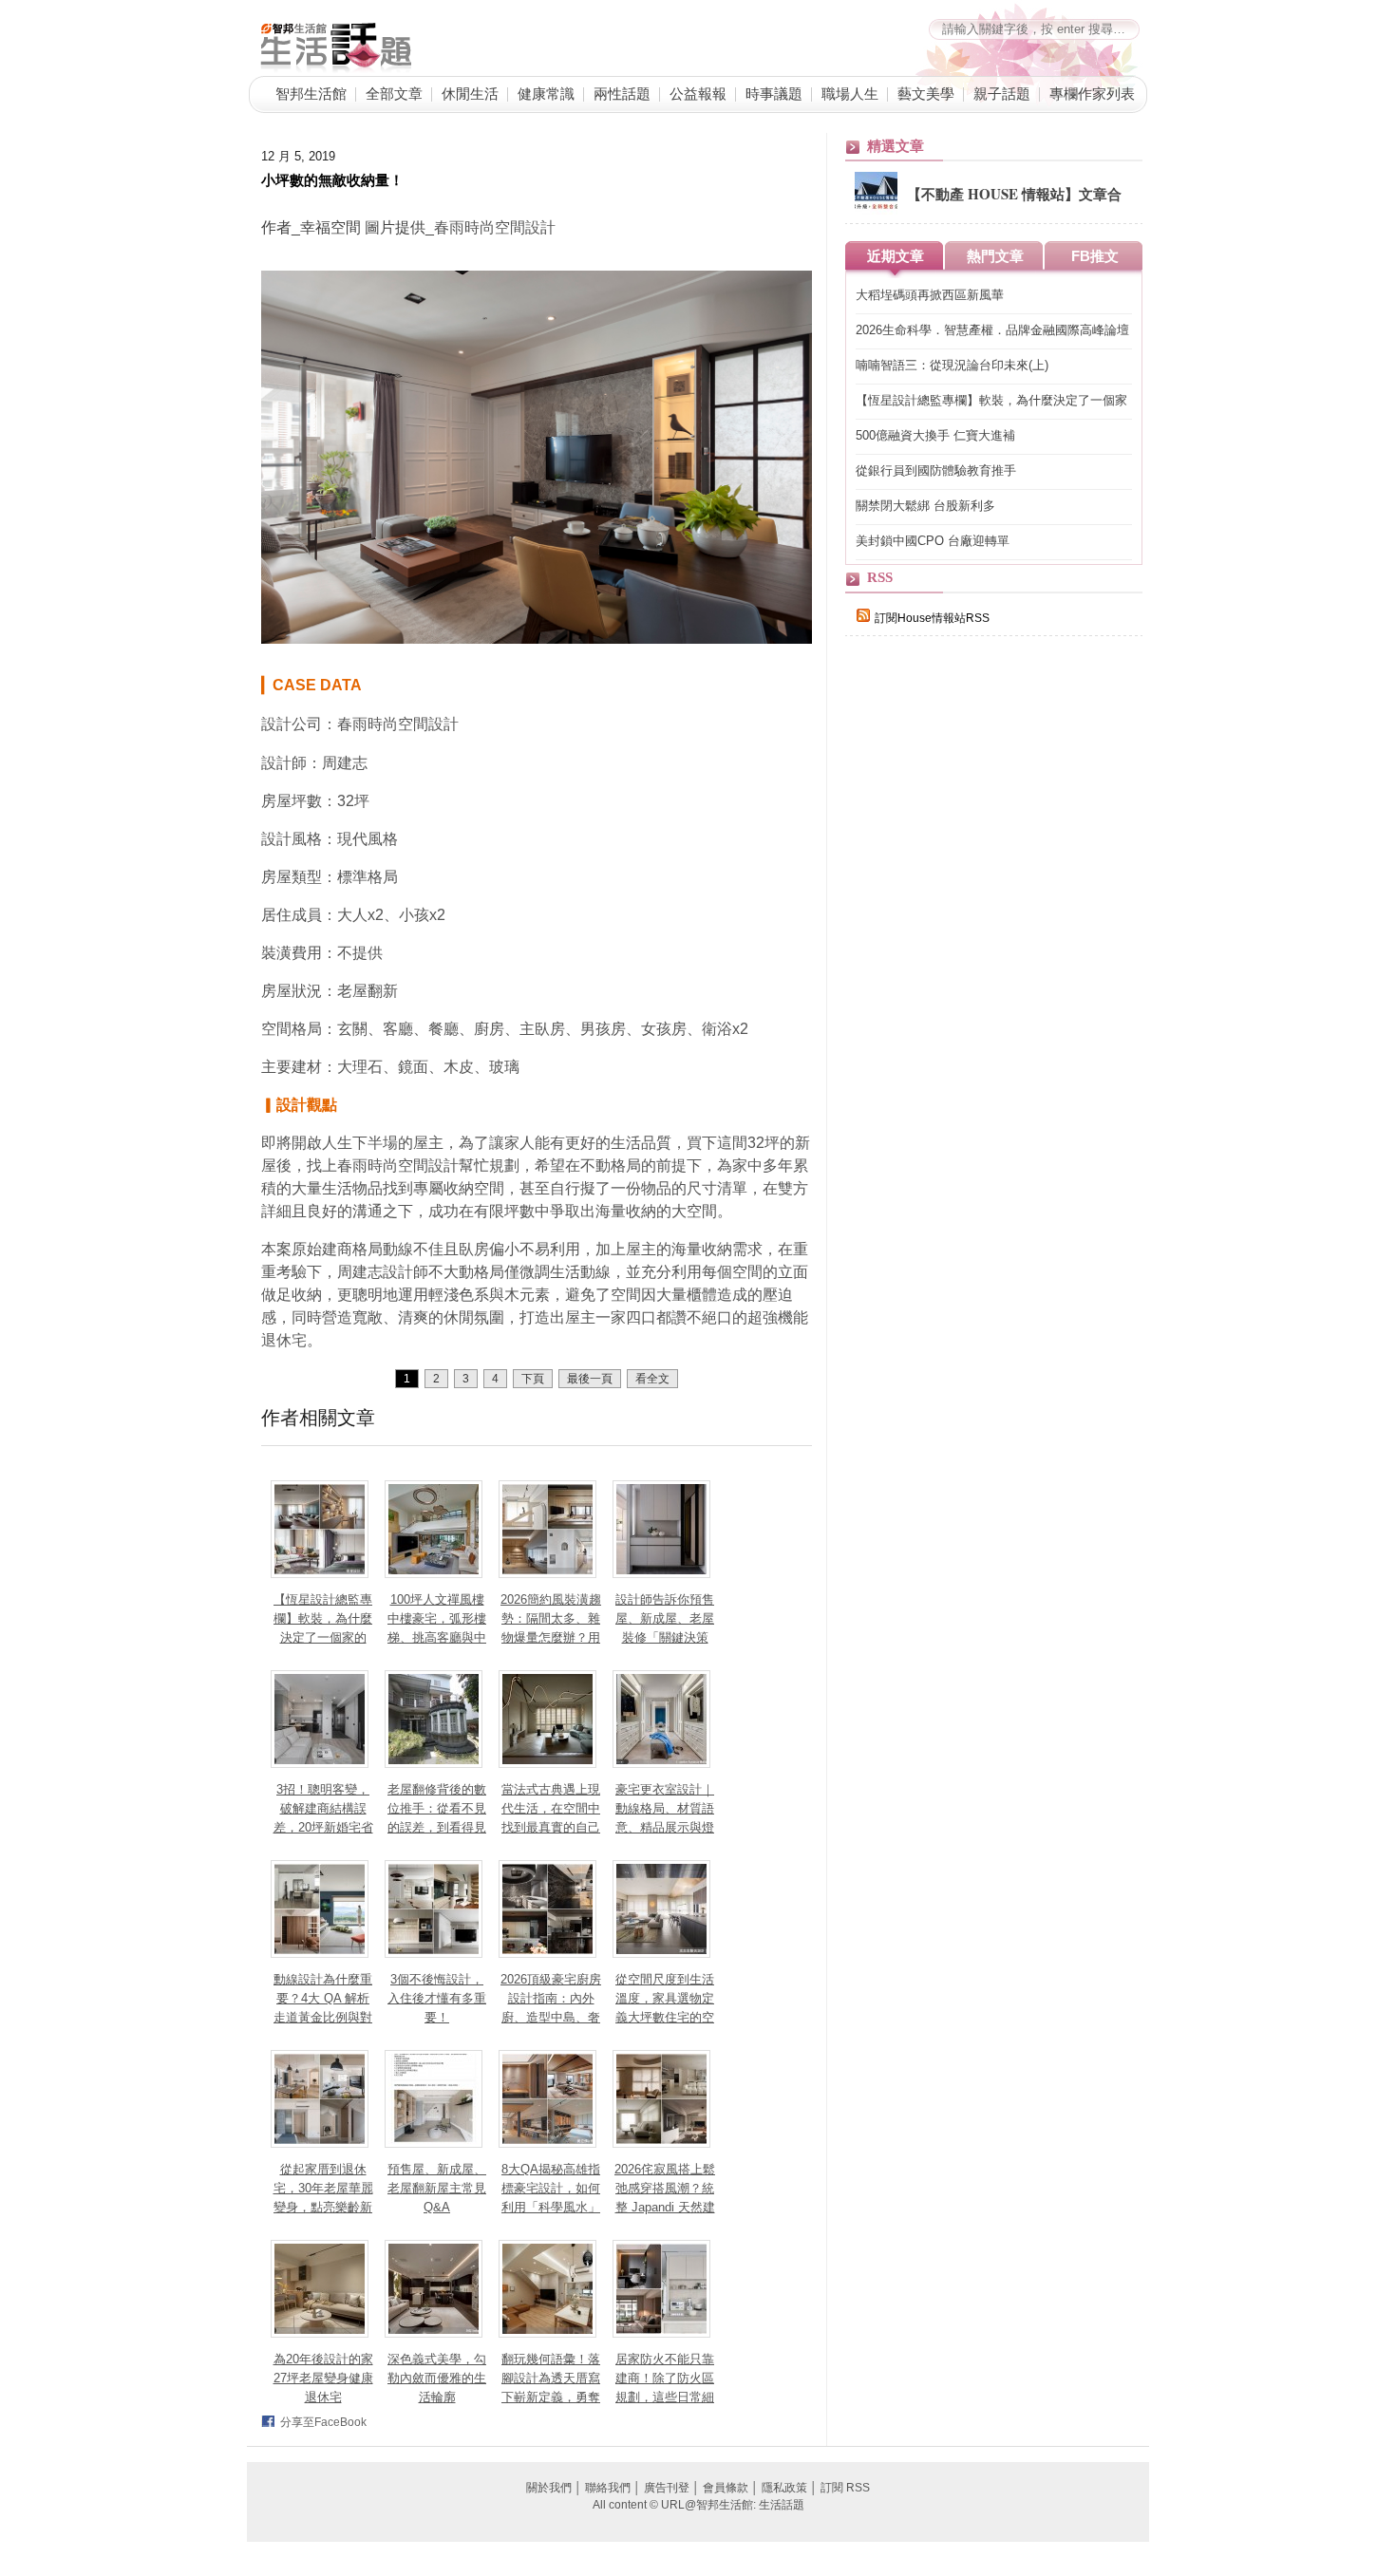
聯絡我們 (608, 2488)
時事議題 (774, 93)
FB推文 (1095, 256)
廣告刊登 (667, 2488)
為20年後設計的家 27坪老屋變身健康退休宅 (323, 2378)
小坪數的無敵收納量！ (332, 179)
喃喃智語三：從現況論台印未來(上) (952, 365)
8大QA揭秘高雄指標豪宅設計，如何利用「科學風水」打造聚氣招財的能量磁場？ (551, 2207)
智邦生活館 (311, 93)
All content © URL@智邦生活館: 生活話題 (698, 2505)
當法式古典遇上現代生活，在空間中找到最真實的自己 (551, 1808)
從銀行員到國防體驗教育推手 (936, 470)
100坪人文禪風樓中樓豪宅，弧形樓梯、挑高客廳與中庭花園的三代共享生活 (437, 1637)
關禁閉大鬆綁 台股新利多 (925, 506)
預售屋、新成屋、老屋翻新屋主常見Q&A (437, 2188)
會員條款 (726, 2488)
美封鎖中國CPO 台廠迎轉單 (933, 541)
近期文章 (896, 256)
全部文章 (394, 93)
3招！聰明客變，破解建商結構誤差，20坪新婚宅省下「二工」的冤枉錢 (323, 1827)
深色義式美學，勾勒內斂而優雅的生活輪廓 (437, 2378)
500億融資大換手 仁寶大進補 (935, 435)
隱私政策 (784, 2488)
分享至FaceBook (323, 2422)
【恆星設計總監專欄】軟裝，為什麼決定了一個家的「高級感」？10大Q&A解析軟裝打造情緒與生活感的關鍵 (993, 401)
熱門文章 (995, 256)
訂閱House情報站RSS (932, 618)
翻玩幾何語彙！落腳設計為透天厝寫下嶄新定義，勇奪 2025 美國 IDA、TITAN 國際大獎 (551, 2397)
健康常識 (546, 93)
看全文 (652, 1379)
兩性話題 (622, 93)
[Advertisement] (988, 980)
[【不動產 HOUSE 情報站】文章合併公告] (876, 211)
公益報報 (698, 93)
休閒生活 (470, 93)
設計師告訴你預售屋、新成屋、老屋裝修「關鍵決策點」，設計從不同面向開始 (665, 1637)
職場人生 (850, 93)
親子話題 (1002, 93)
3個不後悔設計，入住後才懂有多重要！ (437, 1998)
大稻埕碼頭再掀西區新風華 (930, 295)
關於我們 (549, 2488)
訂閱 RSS (845, 2488)
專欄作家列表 (1092, 93)
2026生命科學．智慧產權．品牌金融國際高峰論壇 (992, 330)
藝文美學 (926, 93)
